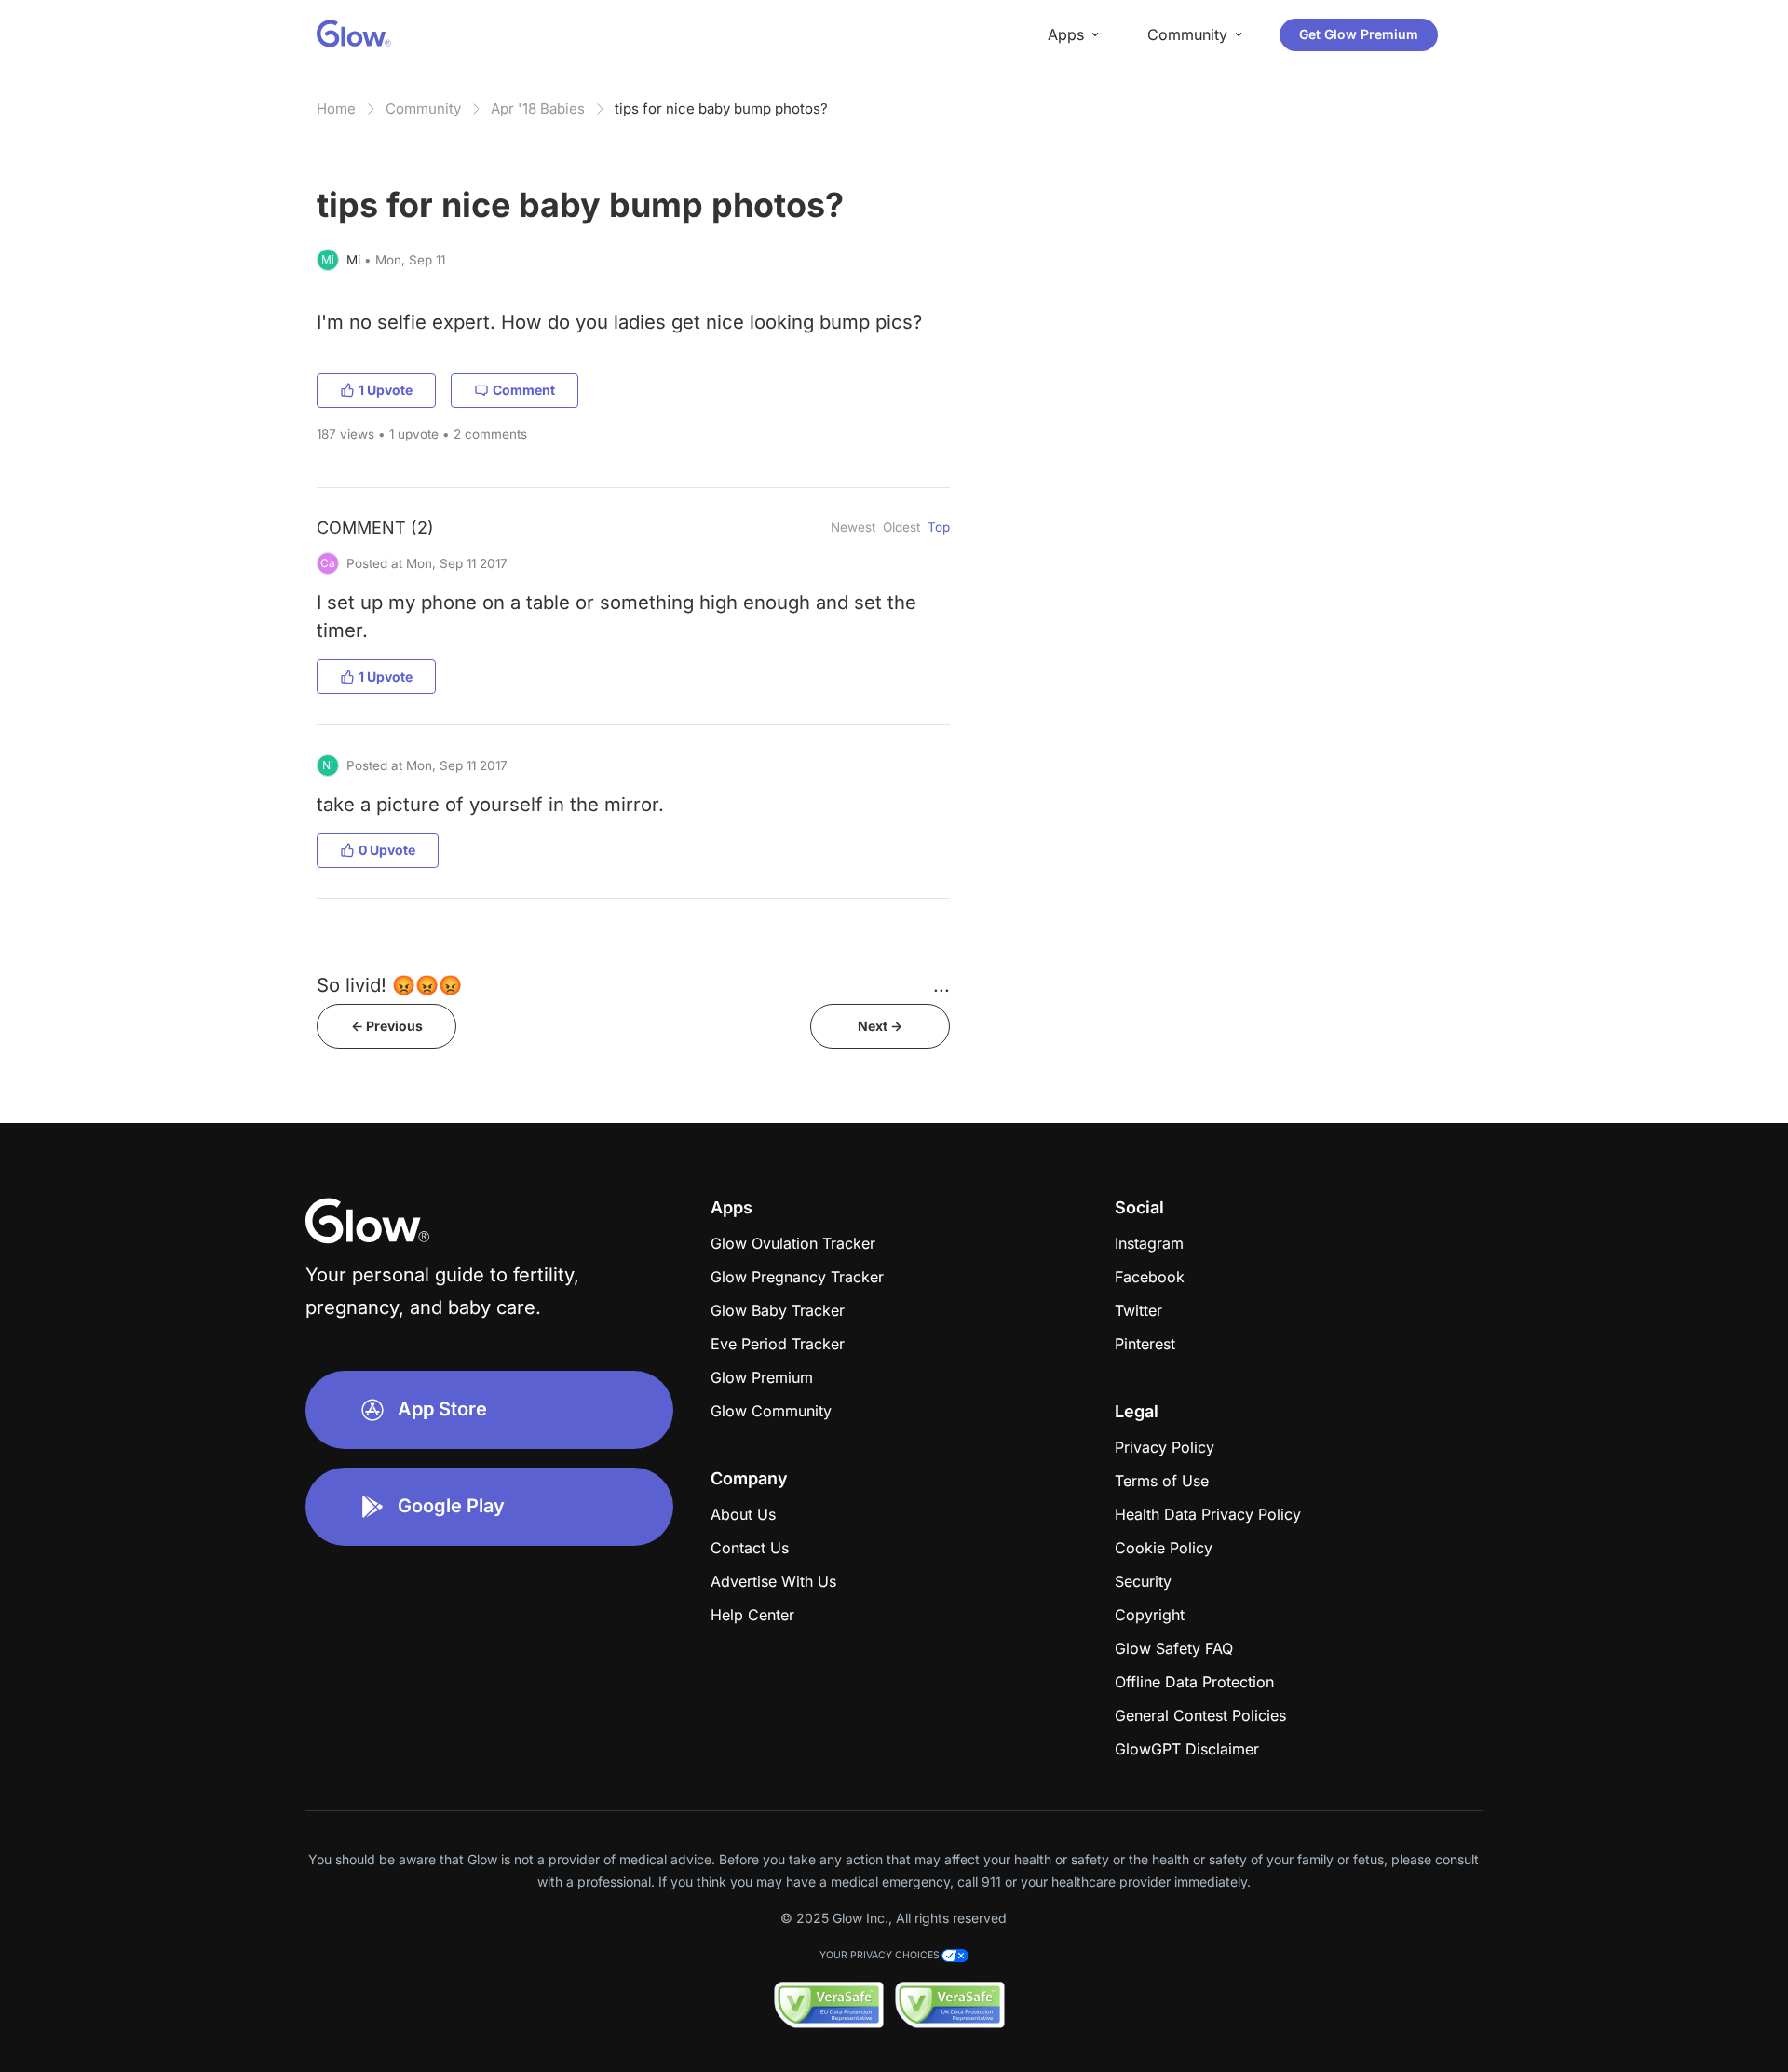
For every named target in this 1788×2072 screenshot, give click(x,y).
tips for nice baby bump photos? (721, 108)
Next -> (880, 1026)
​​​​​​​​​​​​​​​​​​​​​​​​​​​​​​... (941, 985)
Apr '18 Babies (538, 108)
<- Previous (387, 1026)
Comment (524, 390)
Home (336, 108)
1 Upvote (386, 390)
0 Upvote (387, 850)
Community (423, 108)
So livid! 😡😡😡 (389, 985)
